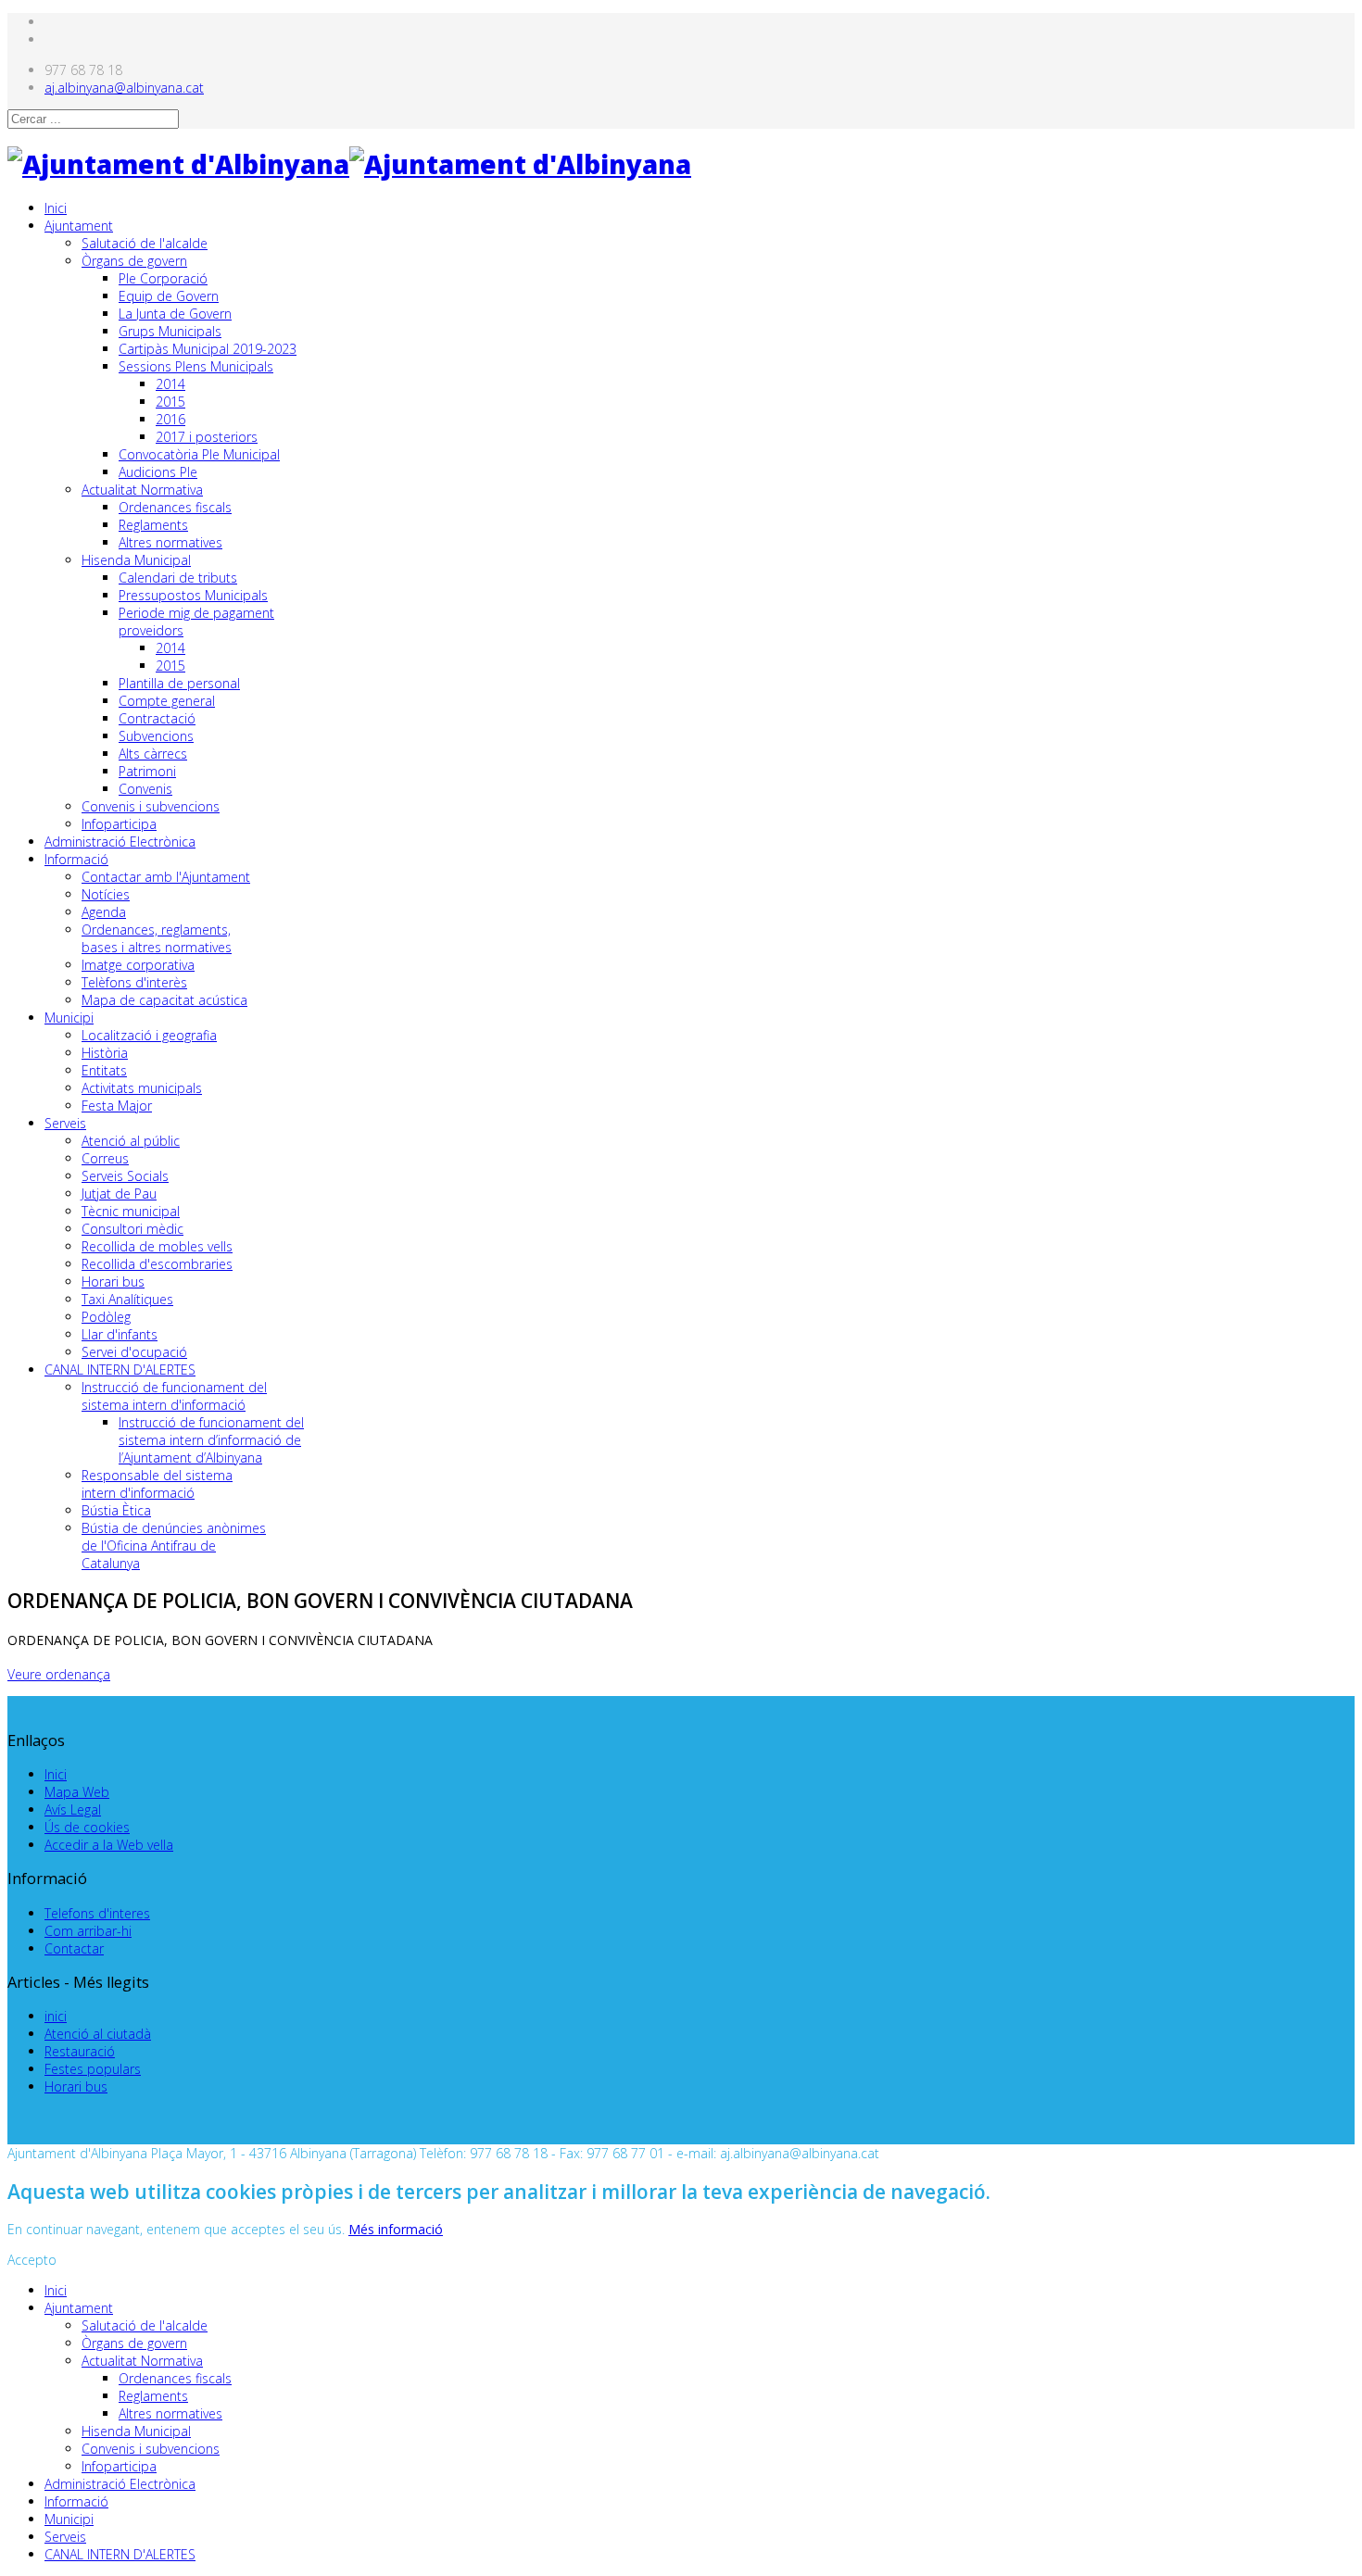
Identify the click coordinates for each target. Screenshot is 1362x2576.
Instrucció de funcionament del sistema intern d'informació (174, 1396)
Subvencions (156, 736)
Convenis (145, 789)
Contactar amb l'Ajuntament (166, 877)
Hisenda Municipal (136, 560)
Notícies (106, 894)
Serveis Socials (125, 1176)
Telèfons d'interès (134, 982)
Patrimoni (147, 771)
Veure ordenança (59, 1674)
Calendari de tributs (178, 578)
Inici (56, 208)
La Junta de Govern (175, 314)
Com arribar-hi (88, 1931)
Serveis (65, 1123)
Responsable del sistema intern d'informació (157, 1484)
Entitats (104, 1070)
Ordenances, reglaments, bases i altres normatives (157, 938)
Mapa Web (77, 1792)
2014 (170, 384)
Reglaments (153, 525)
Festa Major (117, 1106)
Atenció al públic (131, 1141)
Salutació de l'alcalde (145, 243)
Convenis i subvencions (151, 806)
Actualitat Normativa (142, 490)
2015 (170, 402)
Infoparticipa (119, 824)
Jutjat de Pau (119, 1194)
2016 (170, 419)
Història (105, 1053)
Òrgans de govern (134, 261)
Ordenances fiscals (175, 507)
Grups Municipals (170, 331)
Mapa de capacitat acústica (164, 1000)
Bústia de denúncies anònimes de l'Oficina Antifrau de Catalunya (174, 1546)
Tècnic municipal (131, 1211)
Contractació (157, 718)
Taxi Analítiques (127, 1299)
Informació (76, 859)
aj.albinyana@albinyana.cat (124, 88)
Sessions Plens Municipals (196, 366)
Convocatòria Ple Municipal (199, 454)
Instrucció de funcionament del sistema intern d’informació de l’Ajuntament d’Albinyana (211, 1440)
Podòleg (106, 1317)
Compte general (167, 701)
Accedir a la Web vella (109, 1845)
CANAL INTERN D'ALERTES (120, 1370)
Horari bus (113, 1282)
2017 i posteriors (207, 437)
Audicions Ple (158, 472)
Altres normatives (170, 542)
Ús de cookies (87, 1827)
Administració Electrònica (120, 842)
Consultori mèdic (132, 1229)
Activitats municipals (142, 1088)
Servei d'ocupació (134, 1352)
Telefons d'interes (97, 1913)
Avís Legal (73, 1809)
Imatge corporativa (138, 965)
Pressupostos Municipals (193, 595)
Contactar (74, 1948)
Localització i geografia (149, 1035)
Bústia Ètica (116, 1510)
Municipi (69, 1018)
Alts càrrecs (153, 754)
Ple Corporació (163, 278)
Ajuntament (79, 226)
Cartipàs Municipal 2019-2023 (208, 349)
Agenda (104, 912)
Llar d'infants (120, 1334)
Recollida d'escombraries (157, 1264)
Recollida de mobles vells (157, 1246)
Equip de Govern (169, 296)
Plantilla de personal (179, 683)
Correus (105, 1158)
